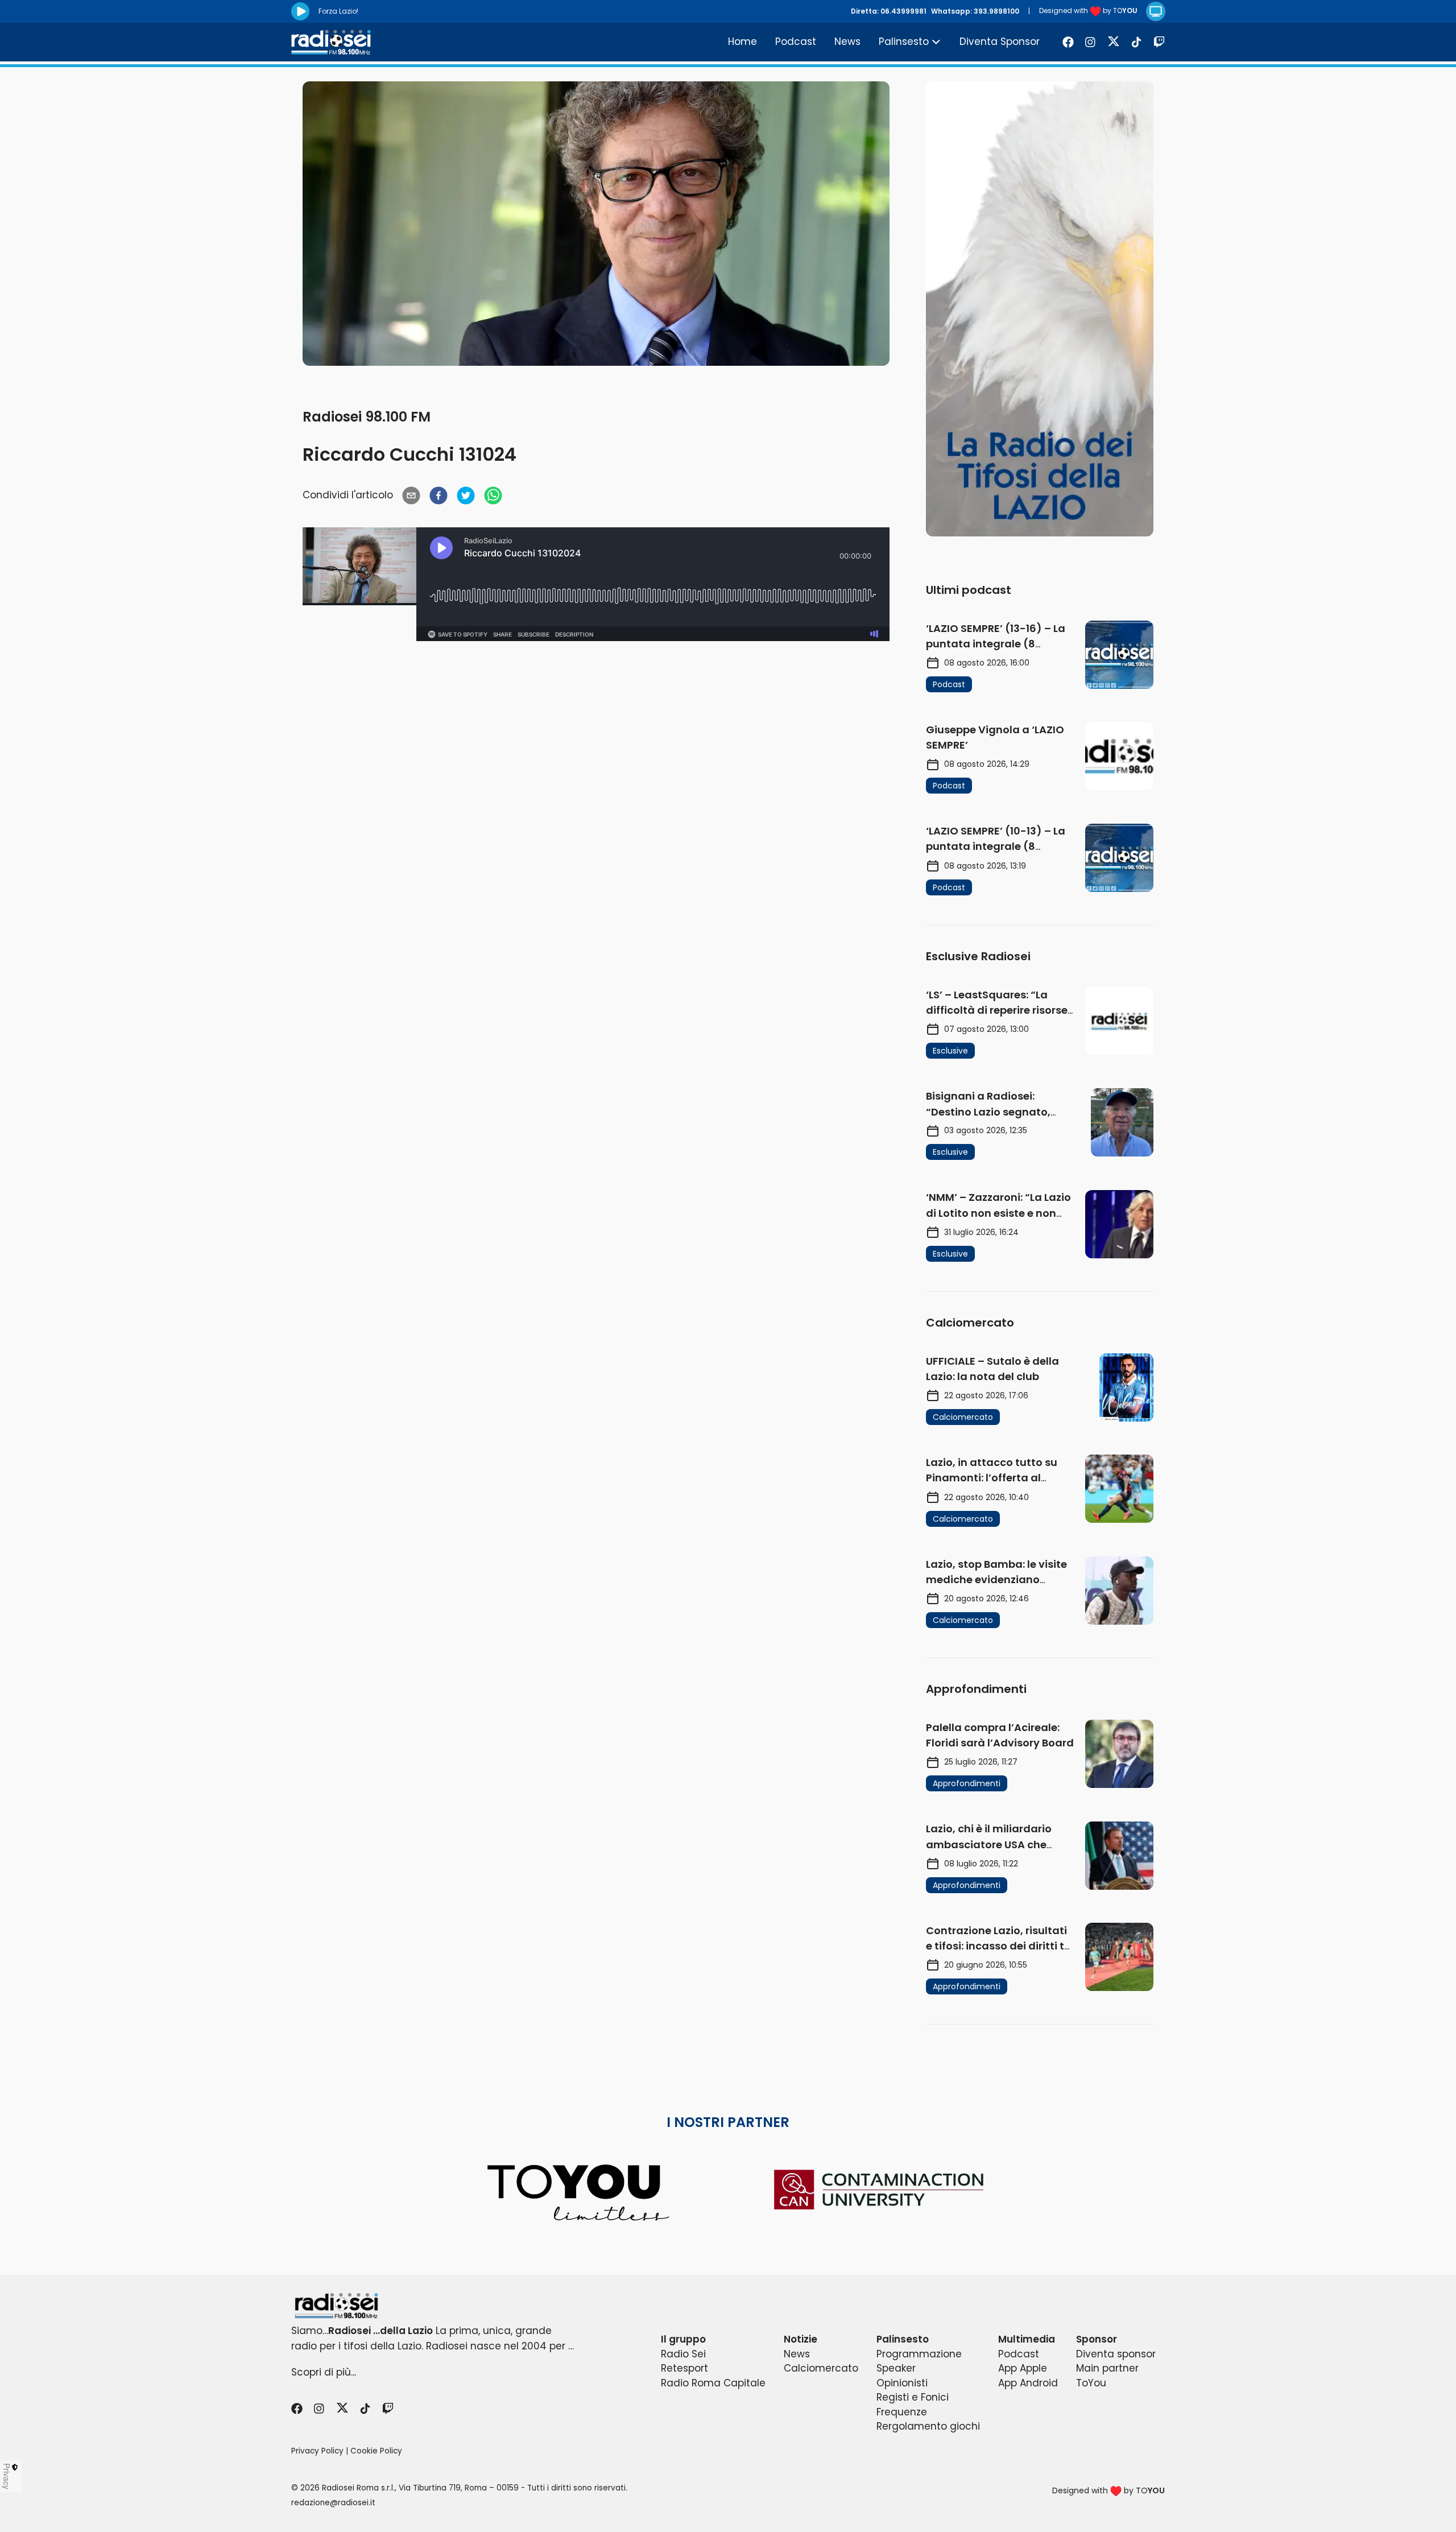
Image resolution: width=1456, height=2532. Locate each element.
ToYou (1091, 2383)
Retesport (684, 2368)
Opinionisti (902, 2383)
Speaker (896, 2368)
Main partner (1107, 2368)
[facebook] (439, 495)
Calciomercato (821, 2368)
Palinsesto (904, 42)
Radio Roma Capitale (713, 2383)
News (847, 42)
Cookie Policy (376, 2451)
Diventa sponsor (1116, 2354)
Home (743, 42)
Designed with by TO (1088, 11)
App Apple (1023, 2368)
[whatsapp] (493, 495)
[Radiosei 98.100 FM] (728, 2306)
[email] (411, 495)
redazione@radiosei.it (333, 2503)
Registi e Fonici (913, 2397)
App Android (1028, 2383)
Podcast (796, 42)
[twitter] (466, 495)
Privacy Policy (317, 2451)
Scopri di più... (324, 2372)
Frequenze (902, 2412)
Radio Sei (683, 2354)
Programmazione (919, 2354)
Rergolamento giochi (928, 2426)
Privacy (7, 2476)
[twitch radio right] (1040, 309)
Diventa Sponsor (1000, 42)
